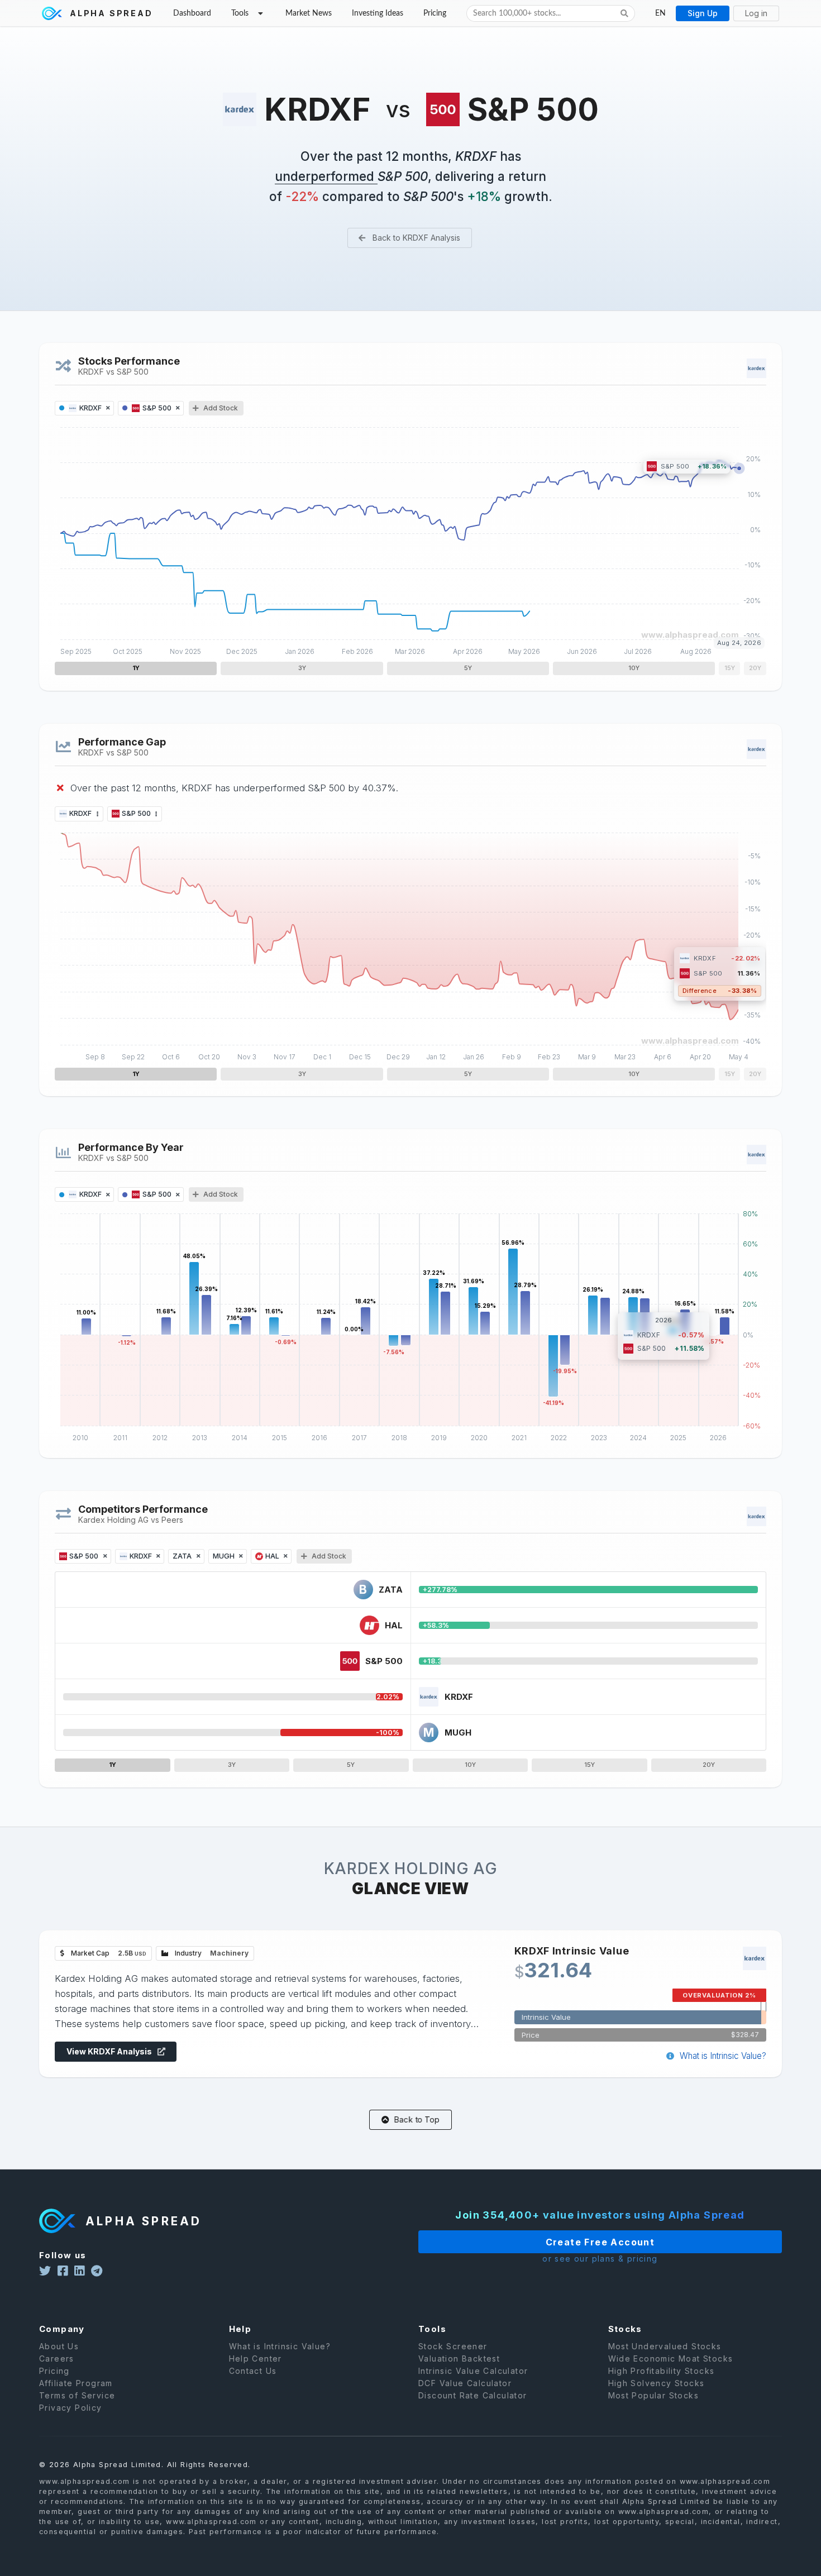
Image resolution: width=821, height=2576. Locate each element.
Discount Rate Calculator (473, 2395)
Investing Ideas (378, 13)
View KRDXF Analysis (110, 2051)
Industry (211, 1953)
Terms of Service (77, 2395)
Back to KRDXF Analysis (415, 238)
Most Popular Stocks (654, 2395)
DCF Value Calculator (465, 2383)
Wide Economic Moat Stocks (671, 2358)
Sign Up (703, 13)
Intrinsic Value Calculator (473, 2371)
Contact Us (253, 2371)
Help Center (256, 2358)
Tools (240, 13)
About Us (59, 2346)
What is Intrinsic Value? (722, 2056)
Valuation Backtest (459, 2358)
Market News (309, 13)
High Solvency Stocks (657, 2383)
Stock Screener (453, 2346)
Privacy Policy (71, 2408)
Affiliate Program (76, 2383)
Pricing (435, 13)
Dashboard (192, 13)
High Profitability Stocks (662, 2371)
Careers (57, 2358)
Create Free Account (600, 2242)
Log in (756, 13)
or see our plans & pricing (600, 2259)
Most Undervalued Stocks (665, 2346)
